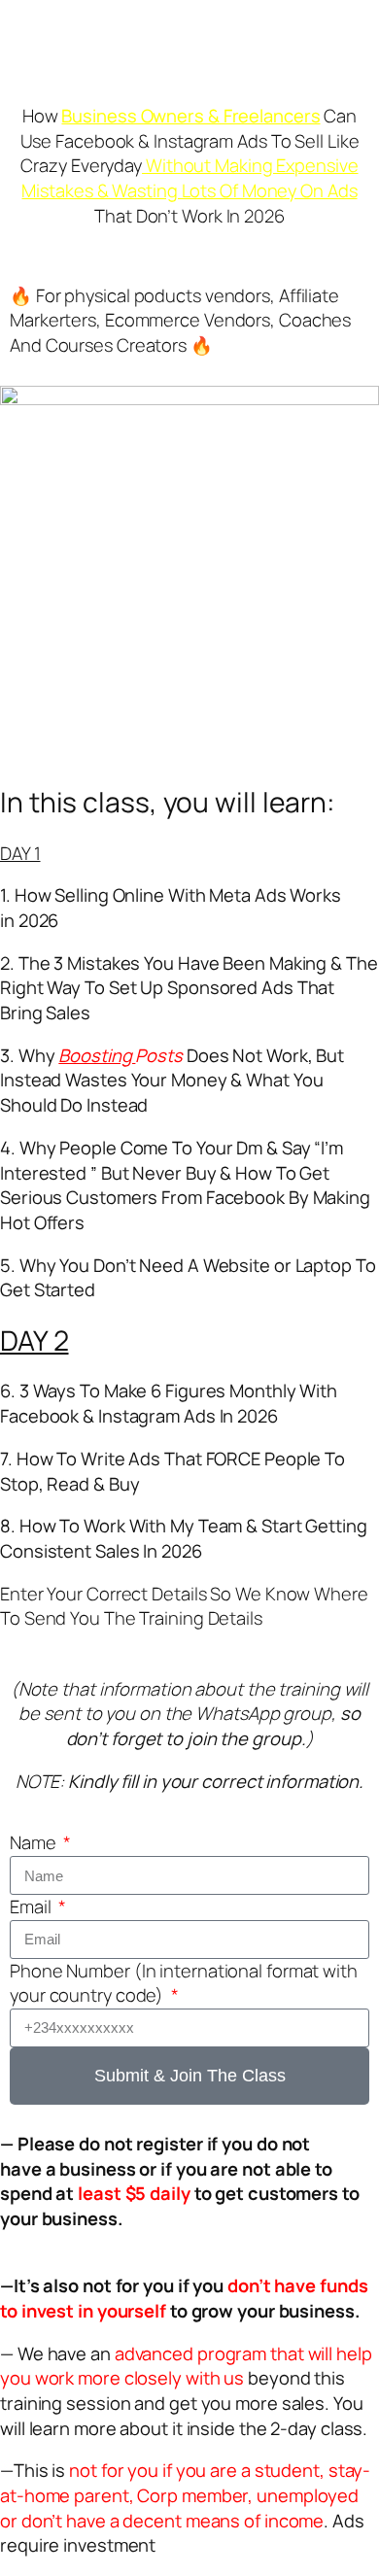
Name (35, 1842)
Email (32, 1906)
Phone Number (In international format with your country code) (184, 1983)
